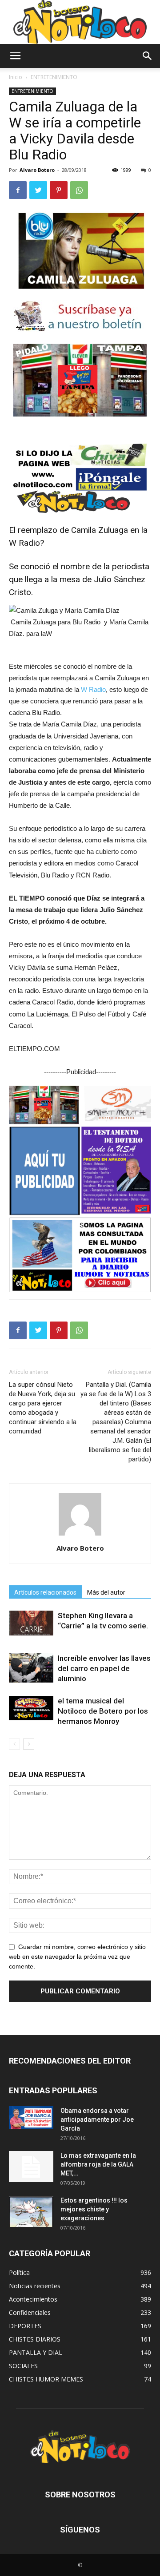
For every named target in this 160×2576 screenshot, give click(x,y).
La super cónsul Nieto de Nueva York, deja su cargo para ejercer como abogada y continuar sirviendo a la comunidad (43, 1408)
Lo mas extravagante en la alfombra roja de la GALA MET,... (98, 2164)
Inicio (16, 77)
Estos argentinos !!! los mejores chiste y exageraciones (94, 2209)
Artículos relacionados (45, 1592)
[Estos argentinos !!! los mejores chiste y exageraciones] (31, 2211)
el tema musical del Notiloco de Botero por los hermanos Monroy (103, 1711)
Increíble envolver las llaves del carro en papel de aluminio (104, 1668)
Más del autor (106, 1592)
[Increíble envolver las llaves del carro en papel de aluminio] (31, 1668)
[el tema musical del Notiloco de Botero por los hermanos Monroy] (31, 1708)
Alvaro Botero (37, 170)
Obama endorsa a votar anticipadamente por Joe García (97, 2120)
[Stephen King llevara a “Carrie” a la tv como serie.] (31, 1623)
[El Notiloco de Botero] (80, 22)
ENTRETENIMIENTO (54, 77)
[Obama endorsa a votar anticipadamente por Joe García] (31, 2118)
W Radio (93, 689)
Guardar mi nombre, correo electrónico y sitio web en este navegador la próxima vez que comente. (77, 1957)
